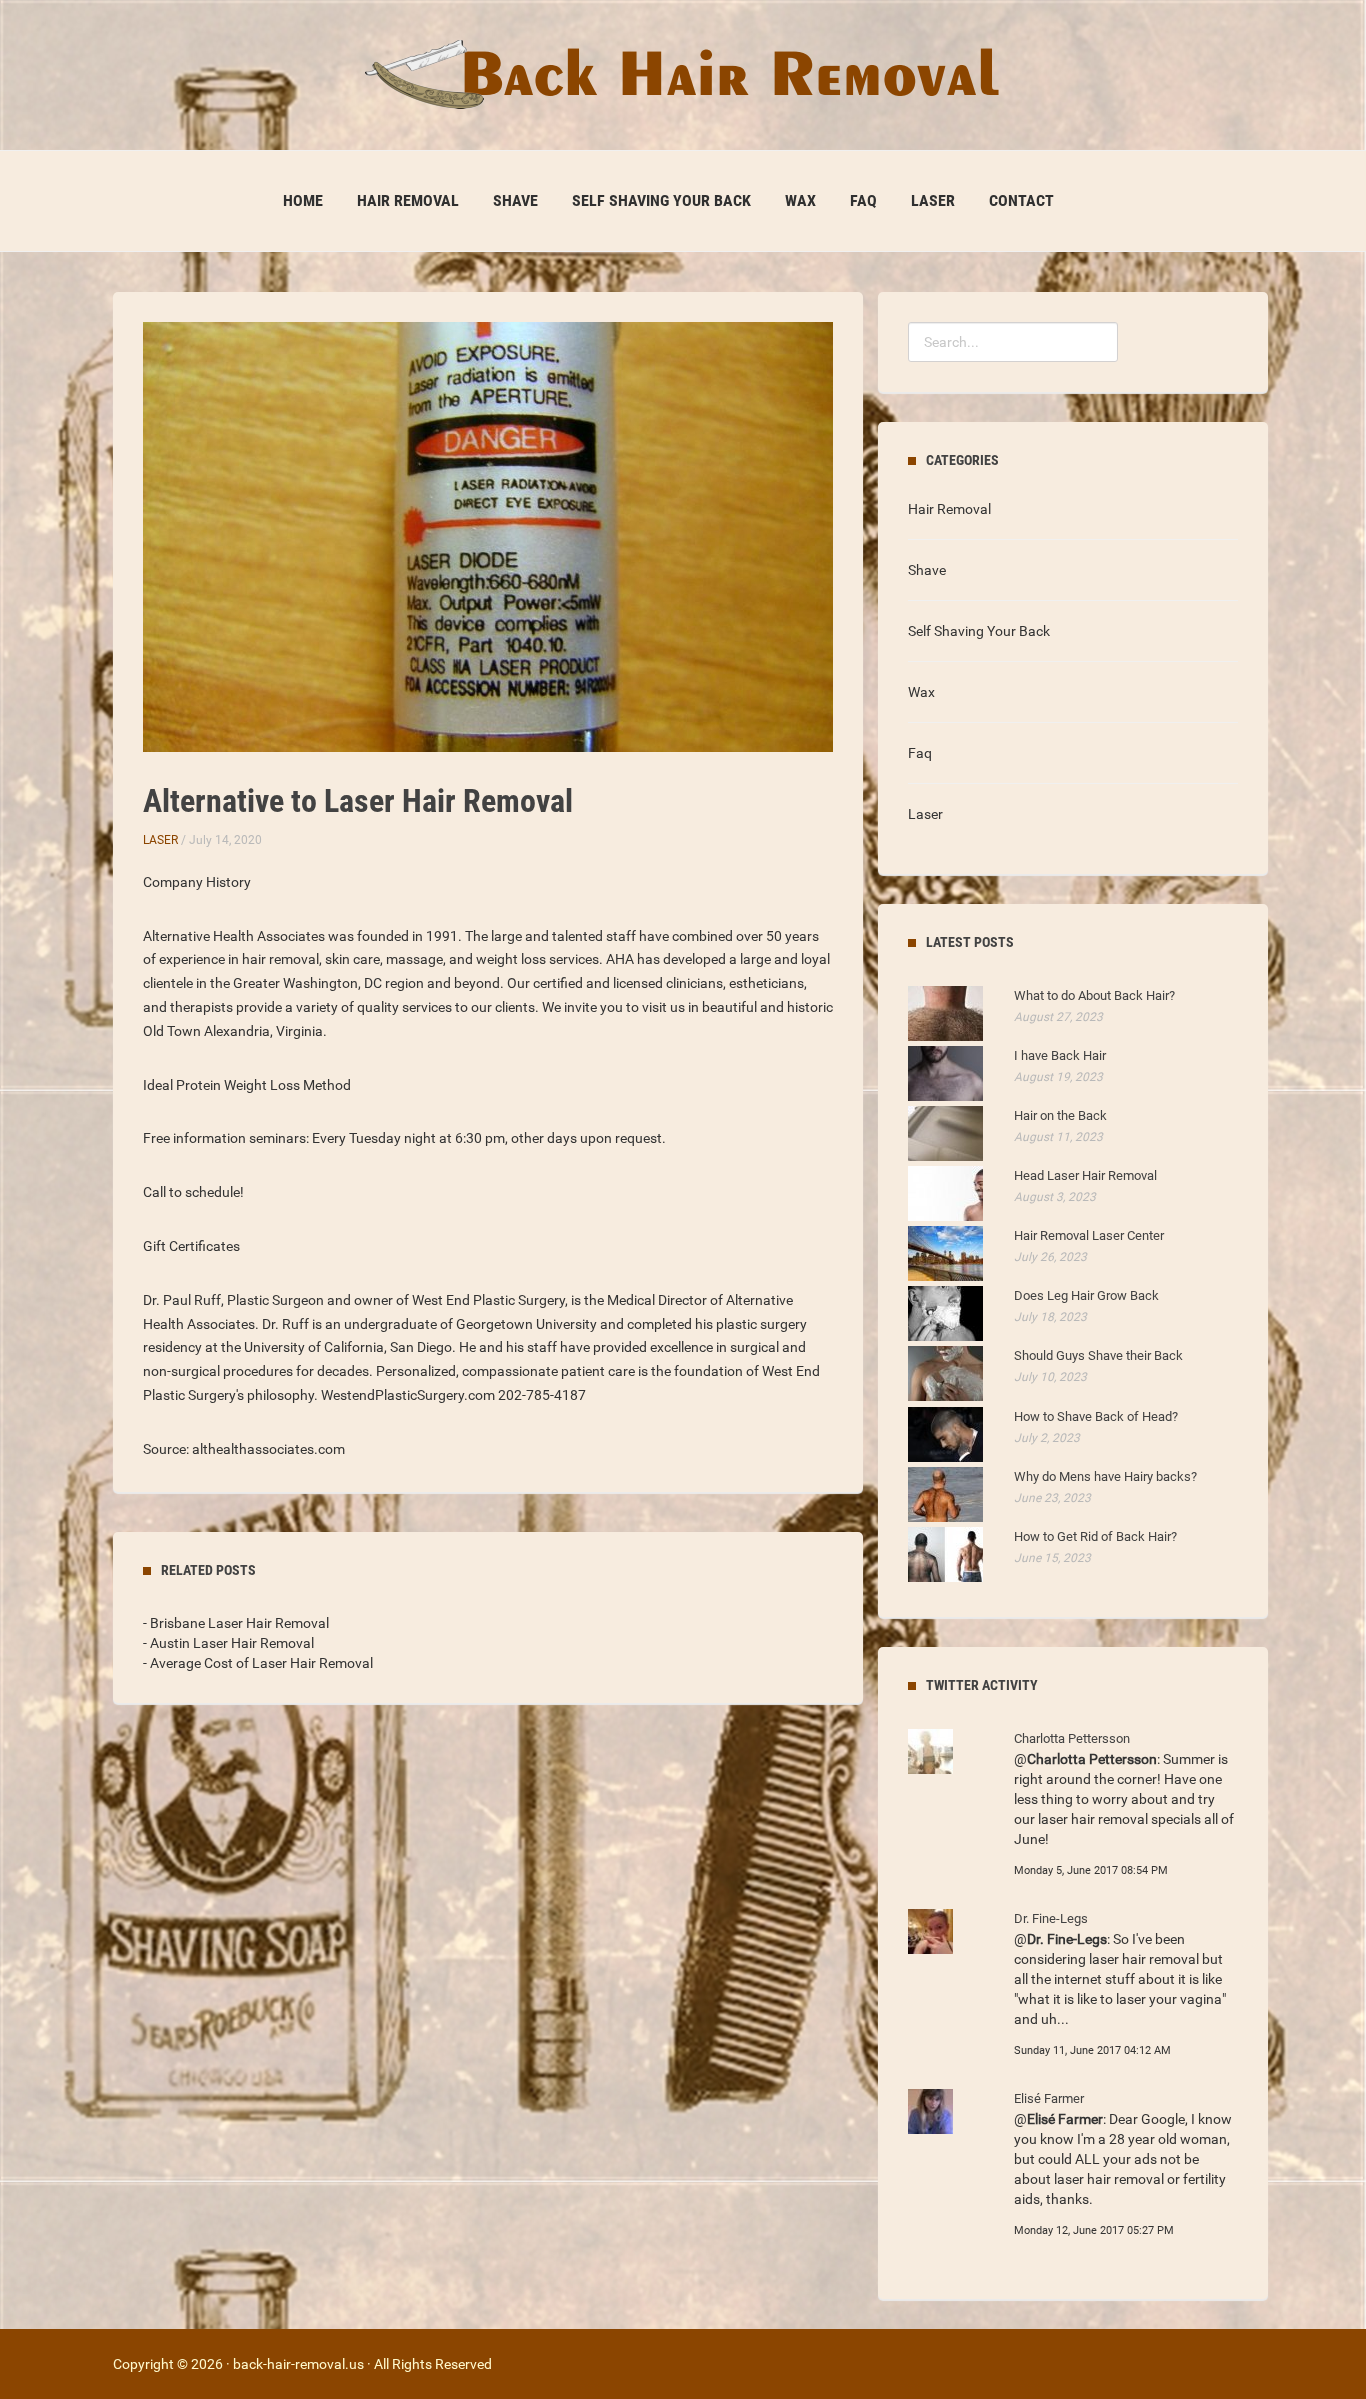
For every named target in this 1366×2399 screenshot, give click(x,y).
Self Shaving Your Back (661, 200)
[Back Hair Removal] (683, 74)
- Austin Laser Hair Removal (228, 1643)
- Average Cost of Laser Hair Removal (258, 1663)
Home (303, 200)
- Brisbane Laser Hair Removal (236, 1623)
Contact (1021, 200)
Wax (800, 200)
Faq (863, 200)
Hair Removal (408, 200)
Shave (515, 200)
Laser (933, 200)
